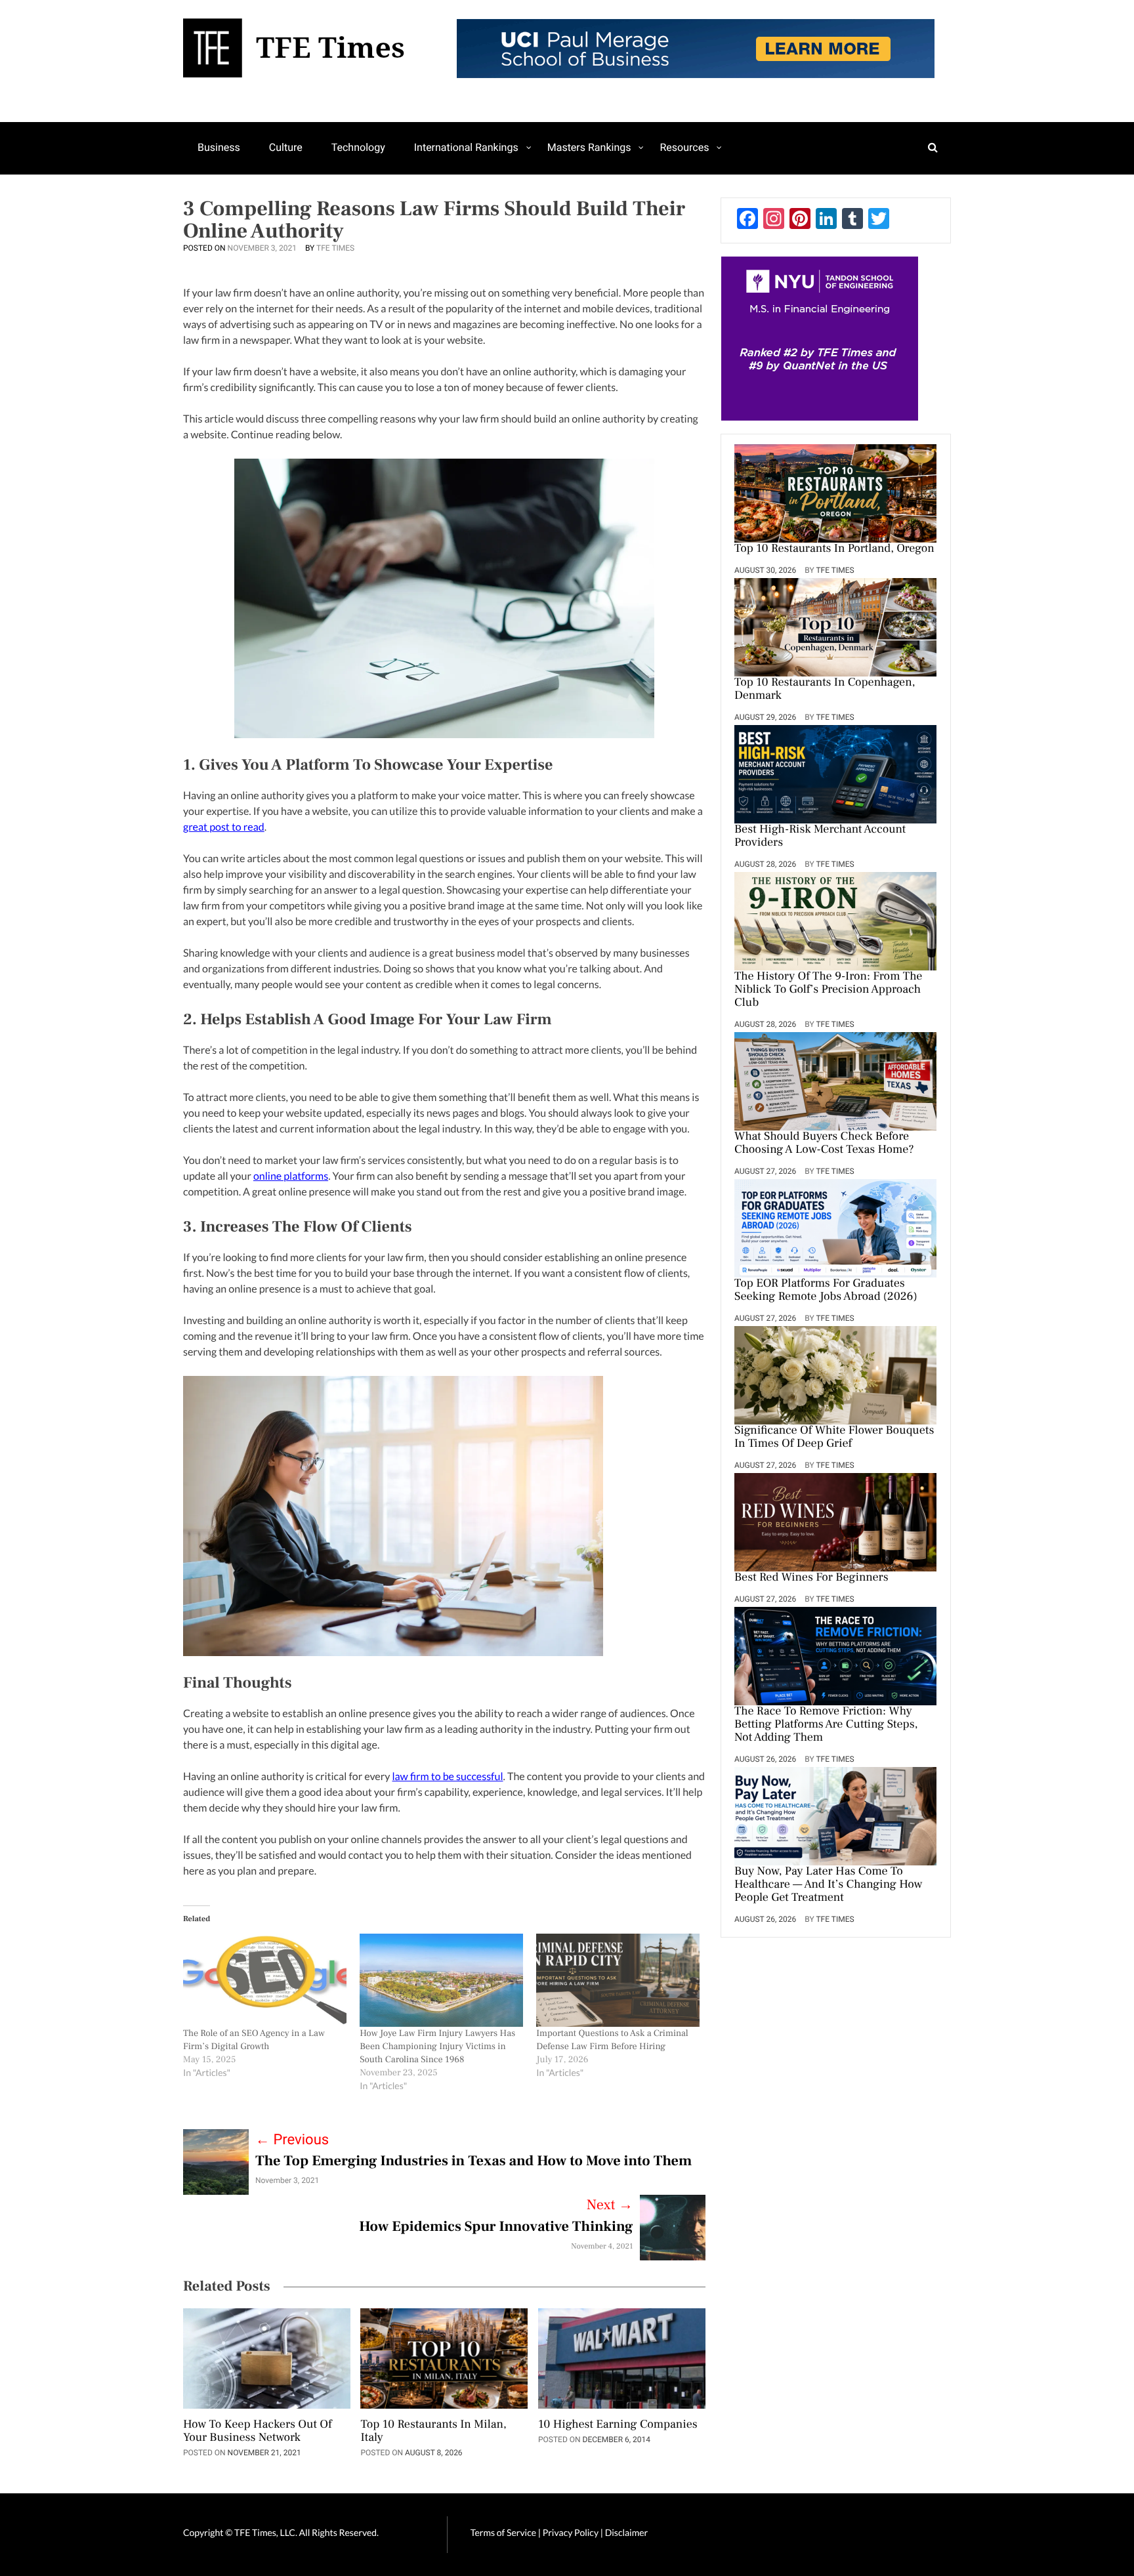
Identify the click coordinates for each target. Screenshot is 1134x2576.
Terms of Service (503, 2532)
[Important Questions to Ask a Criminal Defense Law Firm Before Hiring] (618, 1980)
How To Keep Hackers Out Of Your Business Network (258, 2432)
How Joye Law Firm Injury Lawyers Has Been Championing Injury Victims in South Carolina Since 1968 (437, 2046)
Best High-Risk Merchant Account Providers (820, 837)
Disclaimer (626, 2532)
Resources (684, 147)
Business (219, 147)
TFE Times (335, 248)
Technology (358, 147)
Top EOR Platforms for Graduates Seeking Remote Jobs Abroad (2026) (826, 1291)
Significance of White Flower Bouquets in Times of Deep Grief (834, 1438)
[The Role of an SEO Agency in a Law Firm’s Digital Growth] (265, 1980)
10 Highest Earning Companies (618, 2425)
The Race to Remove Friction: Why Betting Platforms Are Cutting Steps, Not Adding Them (826, 1725)
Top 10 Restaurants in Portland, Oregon (834, 549)
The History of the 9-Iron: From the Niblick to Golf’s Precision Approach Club (828, 990)
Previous (292, 2140)
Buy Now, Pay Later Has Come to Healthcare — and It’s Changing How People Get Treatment (828, 1885)
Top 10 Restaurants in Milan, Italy (433, 2432)
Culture (286, 147)
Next (610, 2205)
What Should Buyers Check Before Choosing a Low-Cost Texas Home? (824, 1144)
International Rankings (466, 147)
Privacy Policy (572, 2532)
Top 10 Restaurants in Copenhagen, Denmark (825, 690)
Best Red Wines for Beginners (811, 1578)
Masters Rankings (589, 147)
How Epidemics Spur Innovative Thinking (496, 2227)
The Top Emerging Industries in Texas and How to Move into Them (473, 2161)
